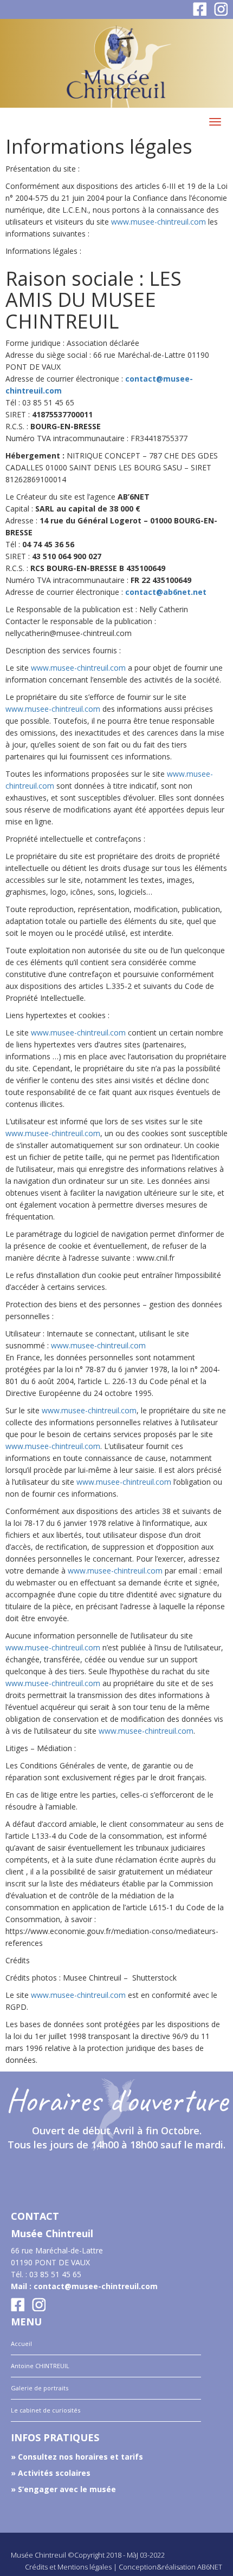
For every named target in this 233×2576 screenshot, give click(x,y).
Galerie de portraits (40, 2388)
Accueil (21, 2344)
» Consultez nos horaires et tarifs (77, 2457)
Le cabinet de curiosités (46, 2410)
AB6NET (210, 2567)
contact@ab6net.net (166, 592)
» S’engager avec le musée (63, 2489)
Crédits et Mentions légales (68, 2567)
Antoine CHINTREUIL (40, 2366)
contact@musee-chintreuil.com (96, 2286)
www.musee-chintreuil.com (158, 222)
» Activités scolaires (51, 2473)
